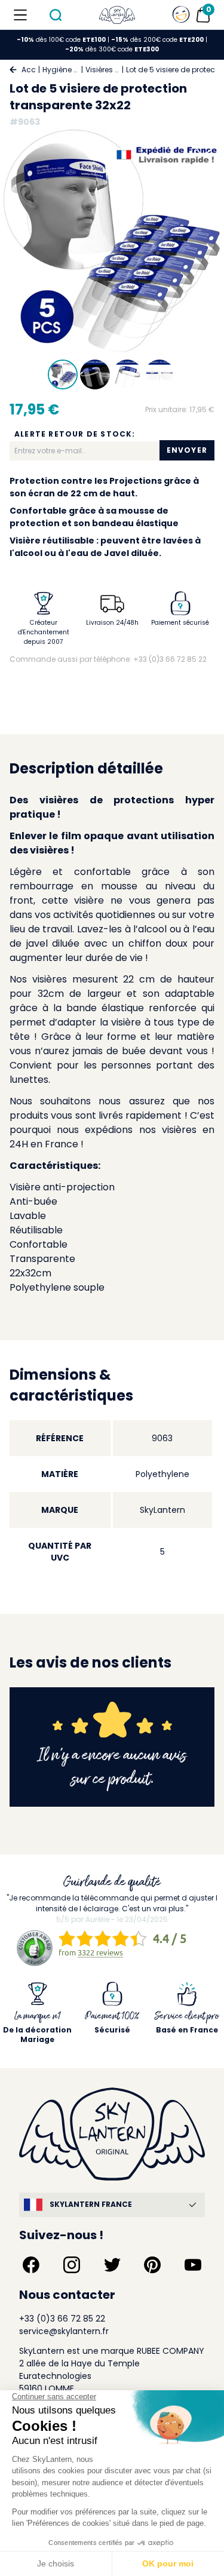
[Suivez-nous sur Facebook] (31, 2265)
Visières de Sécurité (102, 70)
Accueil (29, 70)
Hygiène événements (61, 70)
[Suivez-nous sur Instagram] (72, 2265)
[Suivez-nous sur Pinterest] (152, 2265)
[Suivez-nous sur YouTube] (193, 2265)
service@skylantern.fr (64, 2331)
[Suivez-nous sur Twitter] (112, 2265)
